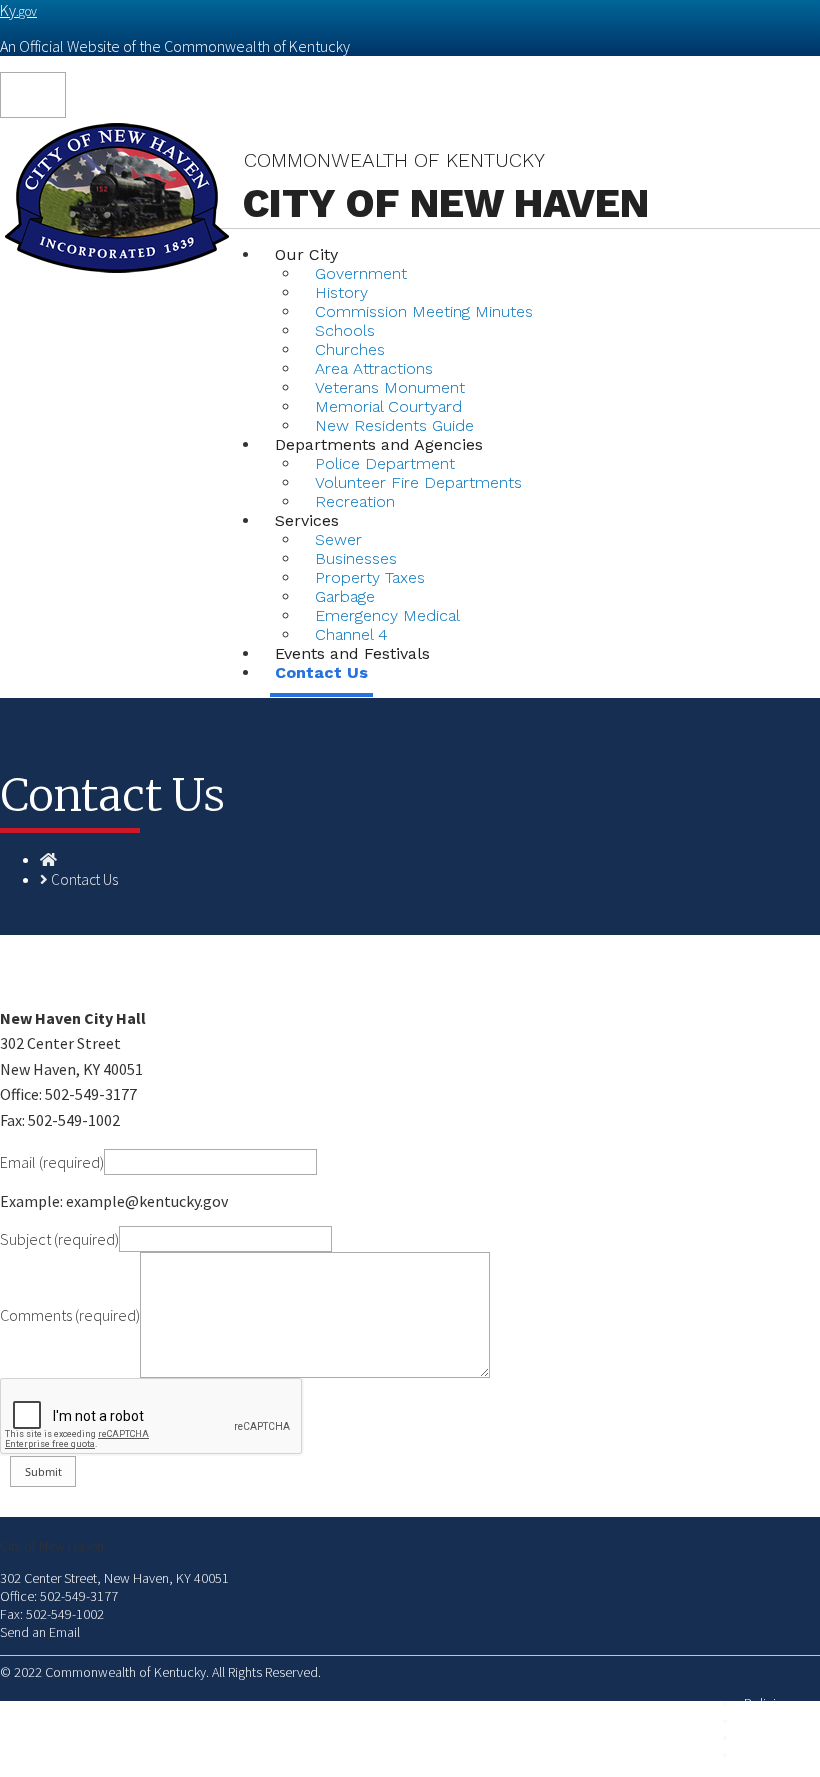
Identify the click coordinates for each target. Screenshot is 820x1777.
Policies (766, 1703)
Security (766, 1720)
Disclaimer (773, 1737)
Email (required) (52, 1162)
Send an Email (40, 1632)
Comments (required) (70, 1315)
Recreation (355, 501)
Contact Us (321, 672)
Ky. (18, 10)
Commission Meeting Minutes (424, 311)
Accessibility (779, 1754)
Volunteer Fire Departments (418, 482)
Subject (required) (59, 1239)
